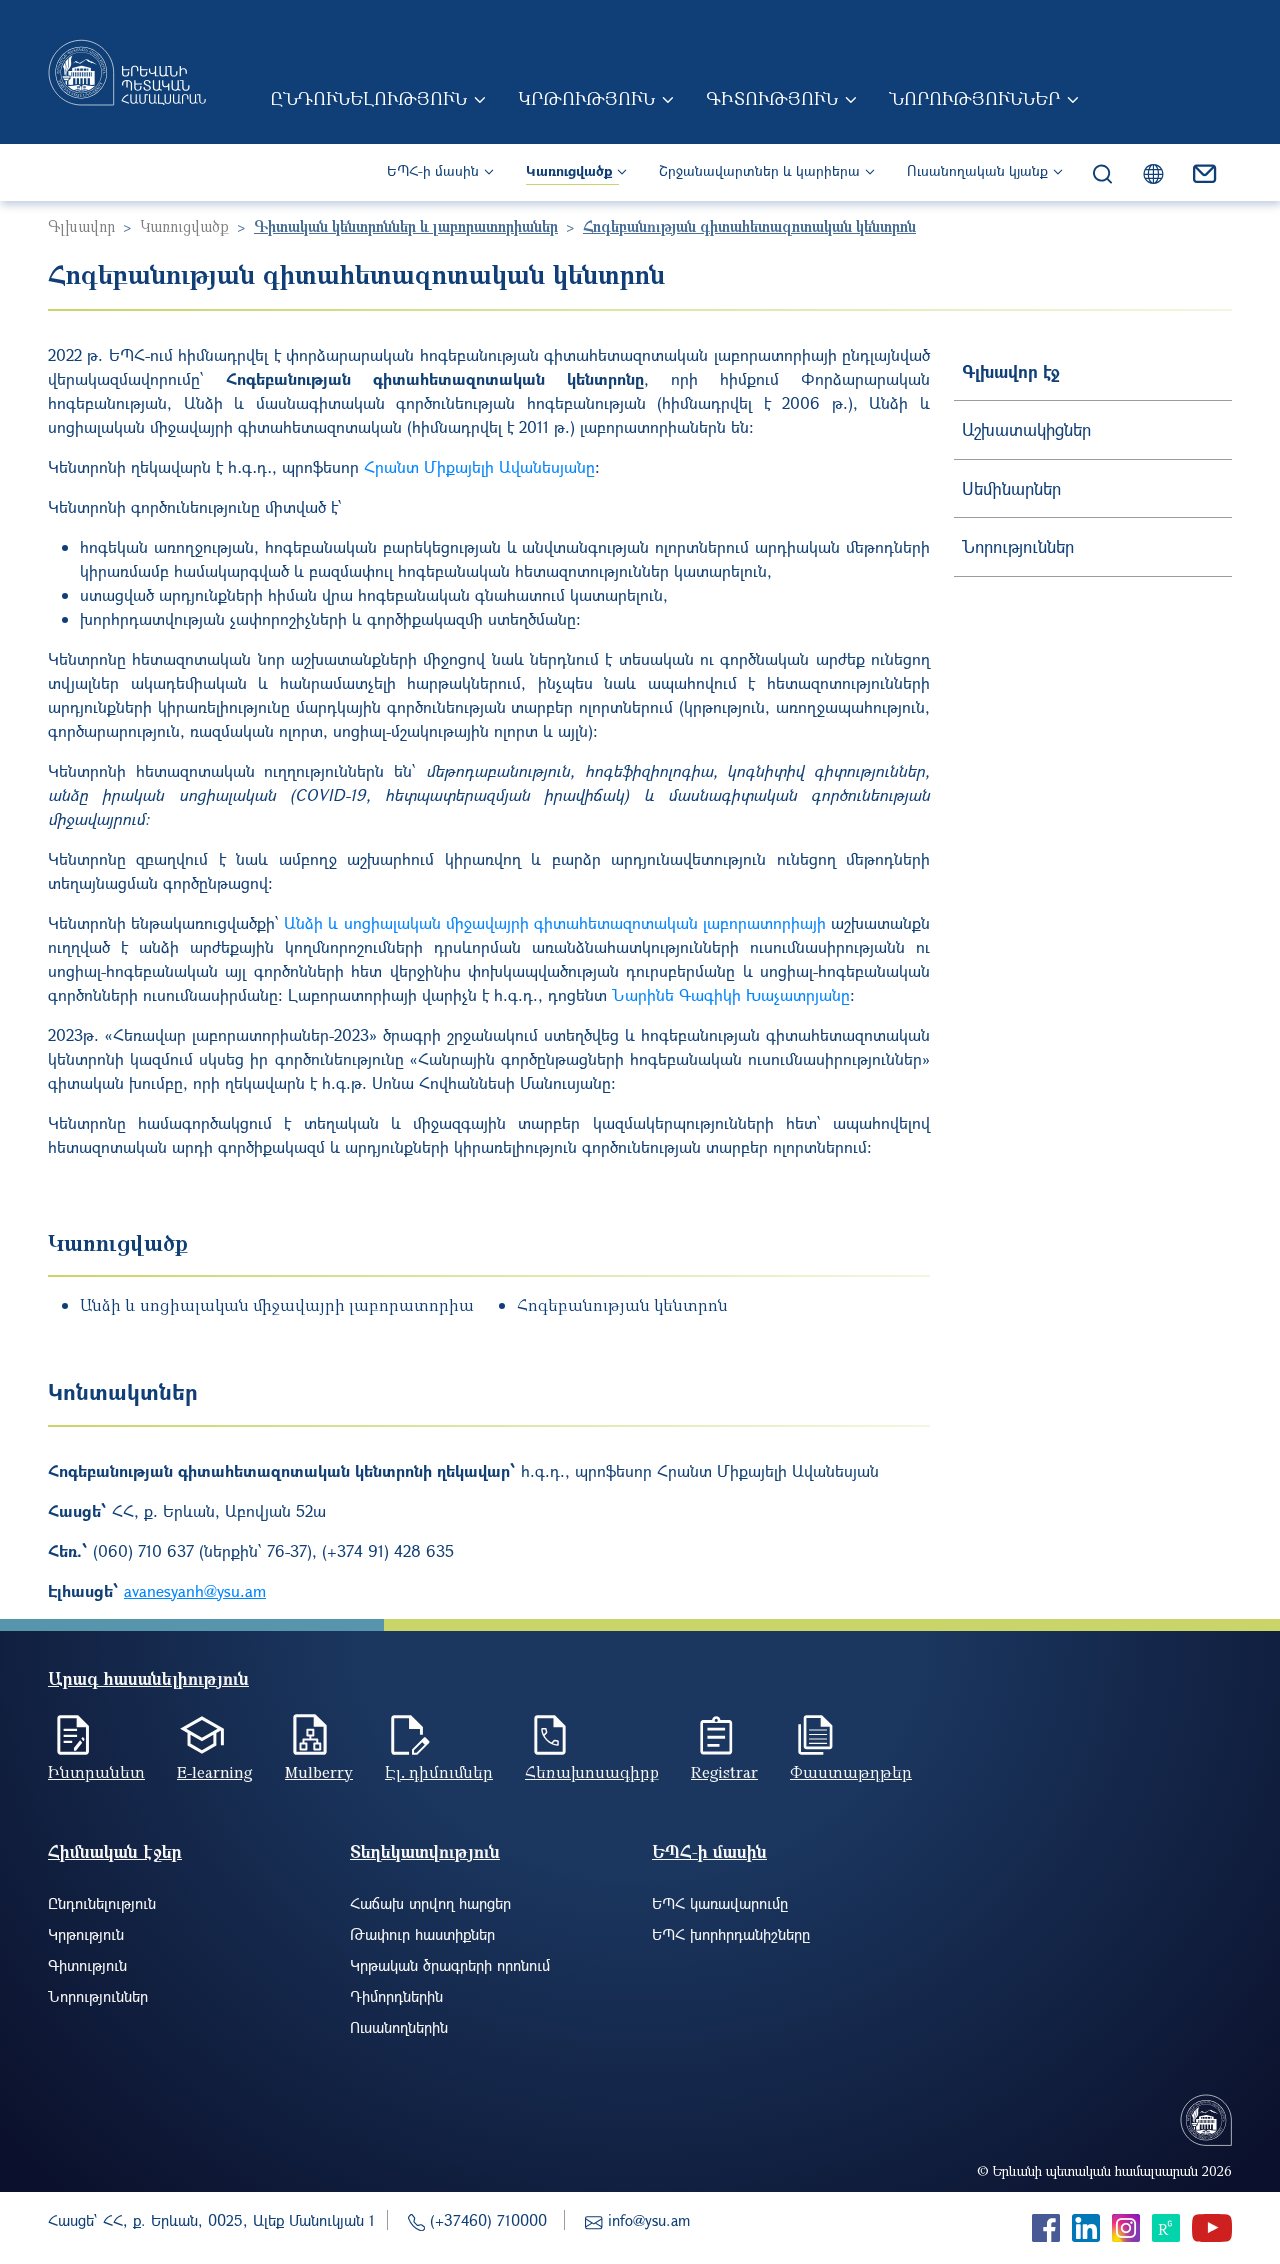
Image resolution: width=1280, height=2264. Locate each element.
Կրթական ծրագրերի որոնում (450, 1965)
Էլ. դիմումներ (439, 1772)
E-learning (215, 1772)
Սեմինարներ (1011, 488)
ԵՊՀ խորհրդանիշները (731, 1934)
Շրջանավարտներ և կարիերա (759, 170)
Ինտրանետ (96, 1772)
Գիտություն (772, 98)
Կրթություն (586, 98)
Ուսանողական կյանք (977, 170)
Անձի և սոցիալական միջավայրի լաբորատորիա (277, 1305)
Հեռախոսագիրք (592, 1772)
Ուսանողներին (399, 2027)
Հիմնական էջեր (115, 1851)
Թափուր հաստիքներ (422, 1934)
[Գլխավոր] (127, 72)
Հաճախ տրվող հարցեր (430, 1903)
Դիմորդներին (396, 1996)
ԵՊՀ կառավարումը (720, 1903)
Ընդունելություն (368, 98)
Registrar (724, 1772)
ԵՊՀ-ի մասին (433, 170)
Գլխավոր (81, 226)
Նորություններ (974, 98)
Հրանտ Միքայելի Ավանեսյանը (479, 466)
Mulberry (319, 1772)
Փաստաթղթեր (851, 1772)
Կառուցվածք (569, 170)
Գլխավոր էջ (1011, 371)
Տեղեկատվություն (425, 1851)
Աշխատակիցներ (1026, 429)
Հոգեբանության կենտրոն (622, 1305)
